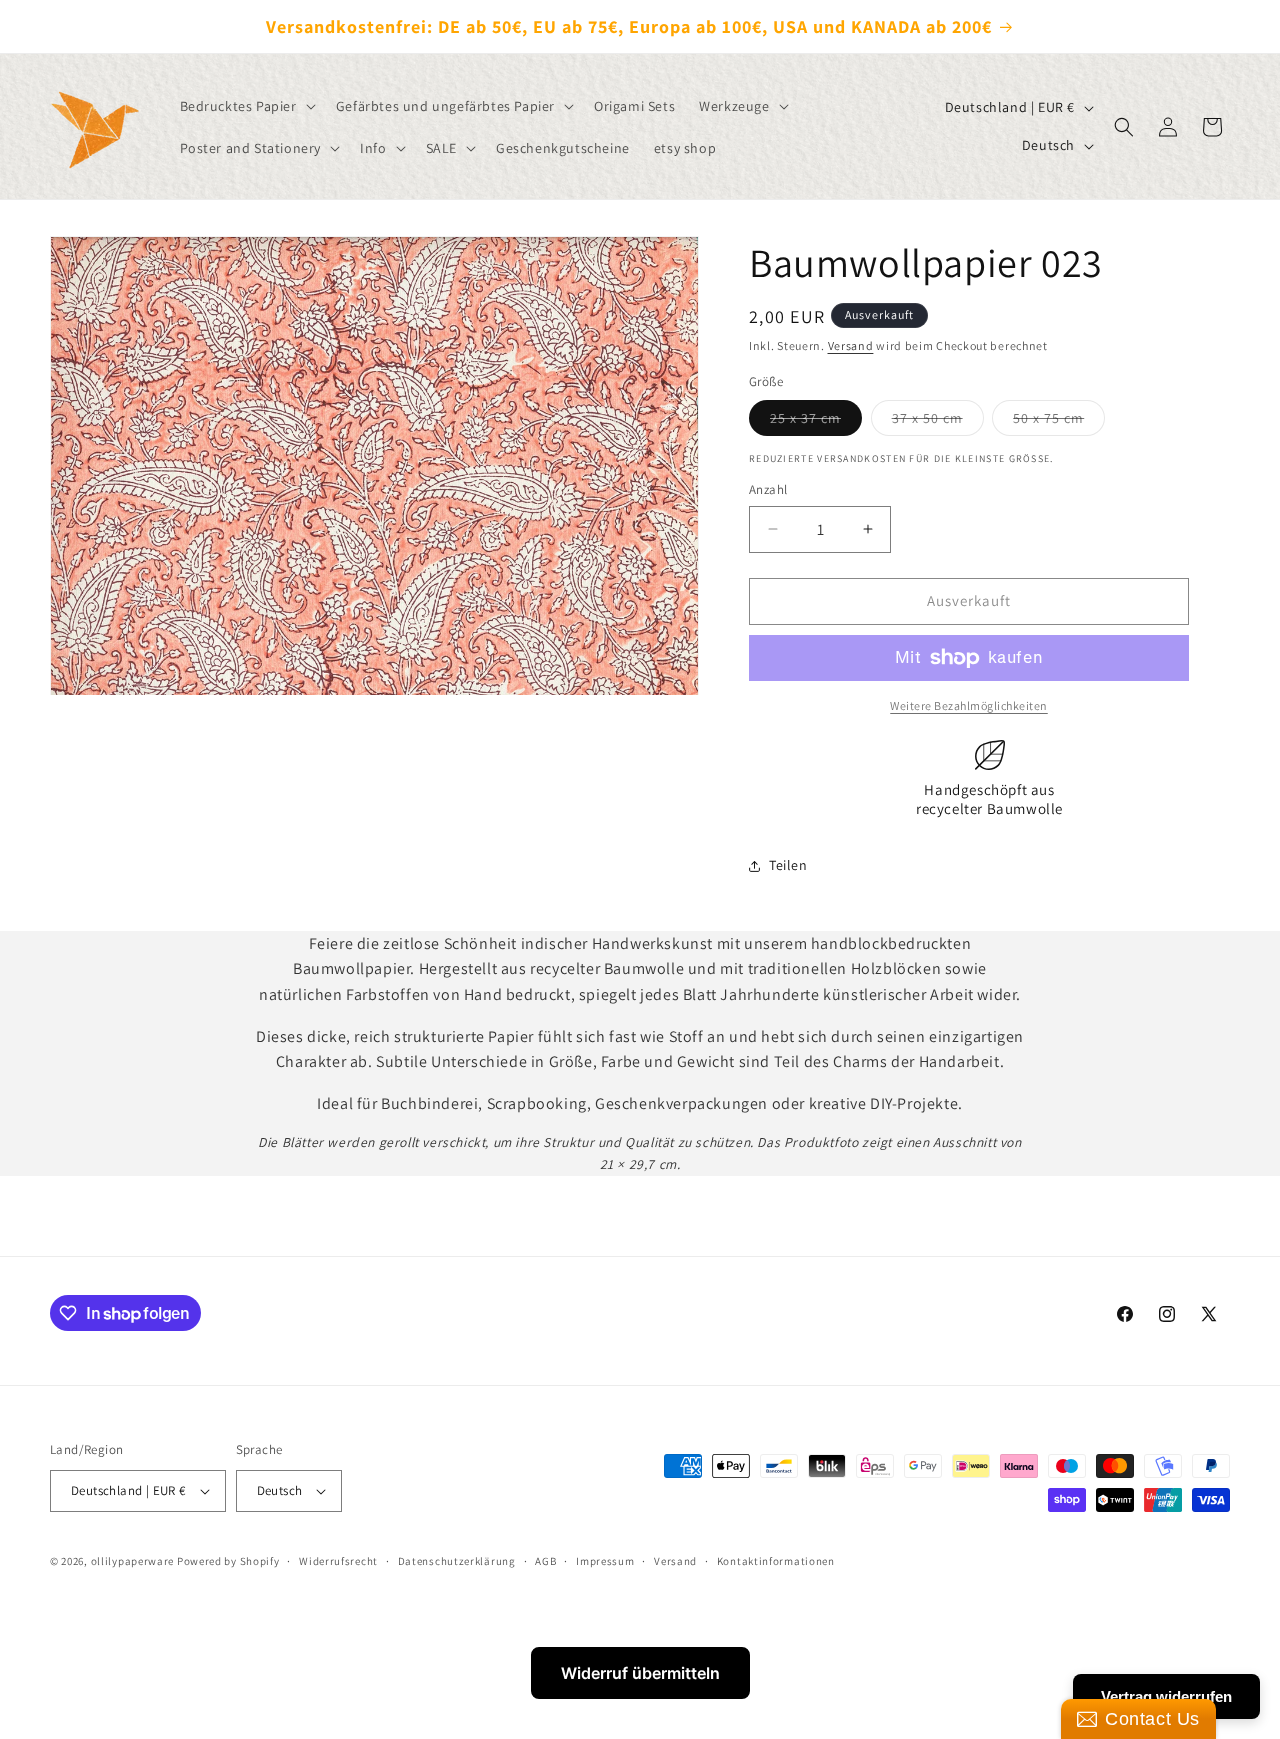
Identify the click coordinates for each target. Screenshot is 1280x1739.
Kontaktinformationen (776, 1560)
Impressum (605, 1560)
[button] (246, 106)
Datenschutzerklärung (457, 1560)
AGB (545, 1560)
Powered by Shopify (228, 1561)
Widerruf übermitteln (640, 1673)
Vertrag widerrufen (1166, 1696)
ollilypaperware (133, 1561)
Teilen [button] (788, 865)
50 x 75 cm (1059, 422)
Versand (851, 345)
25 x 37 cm (816, 422)
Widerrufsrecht (338, 1560)
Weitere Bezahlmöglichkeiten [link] (969, 705)
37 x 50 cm (938, 422)
